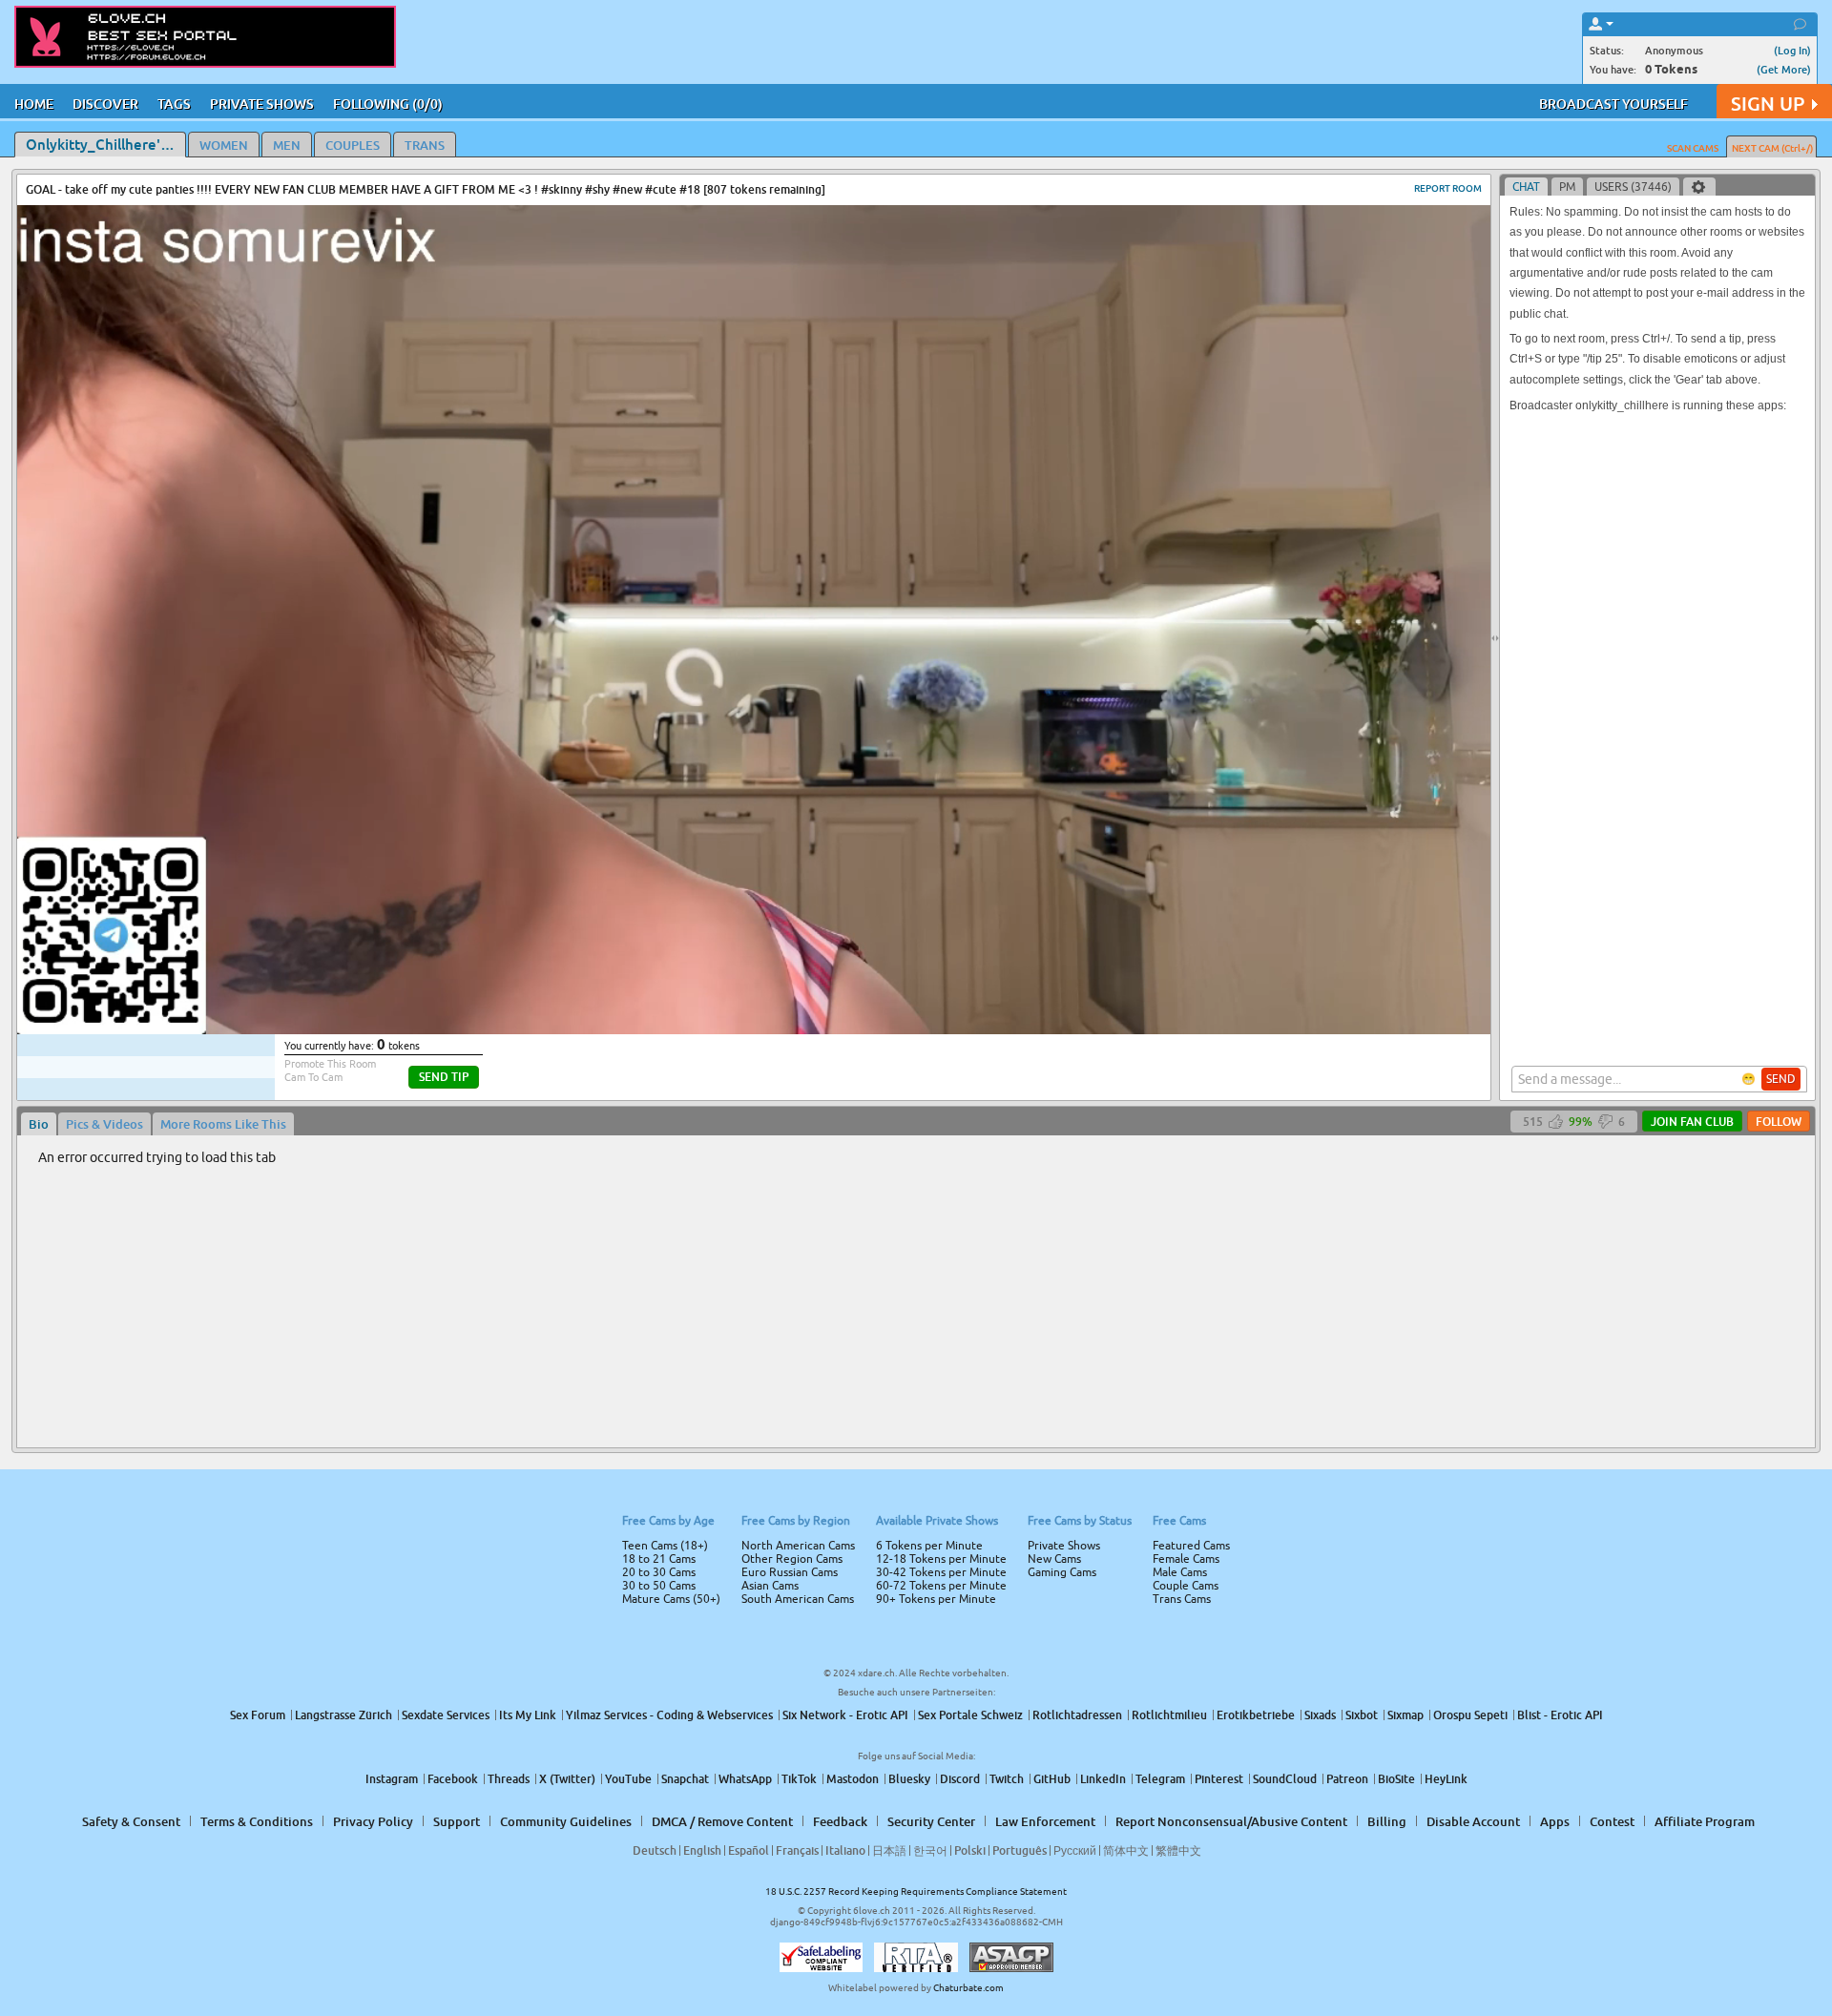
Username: (773, 943)
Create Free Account (916, 1142)
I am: (789, 1015)
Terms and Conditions (977, 1059)
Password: (775, 981)
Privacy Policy (956, 1084)
